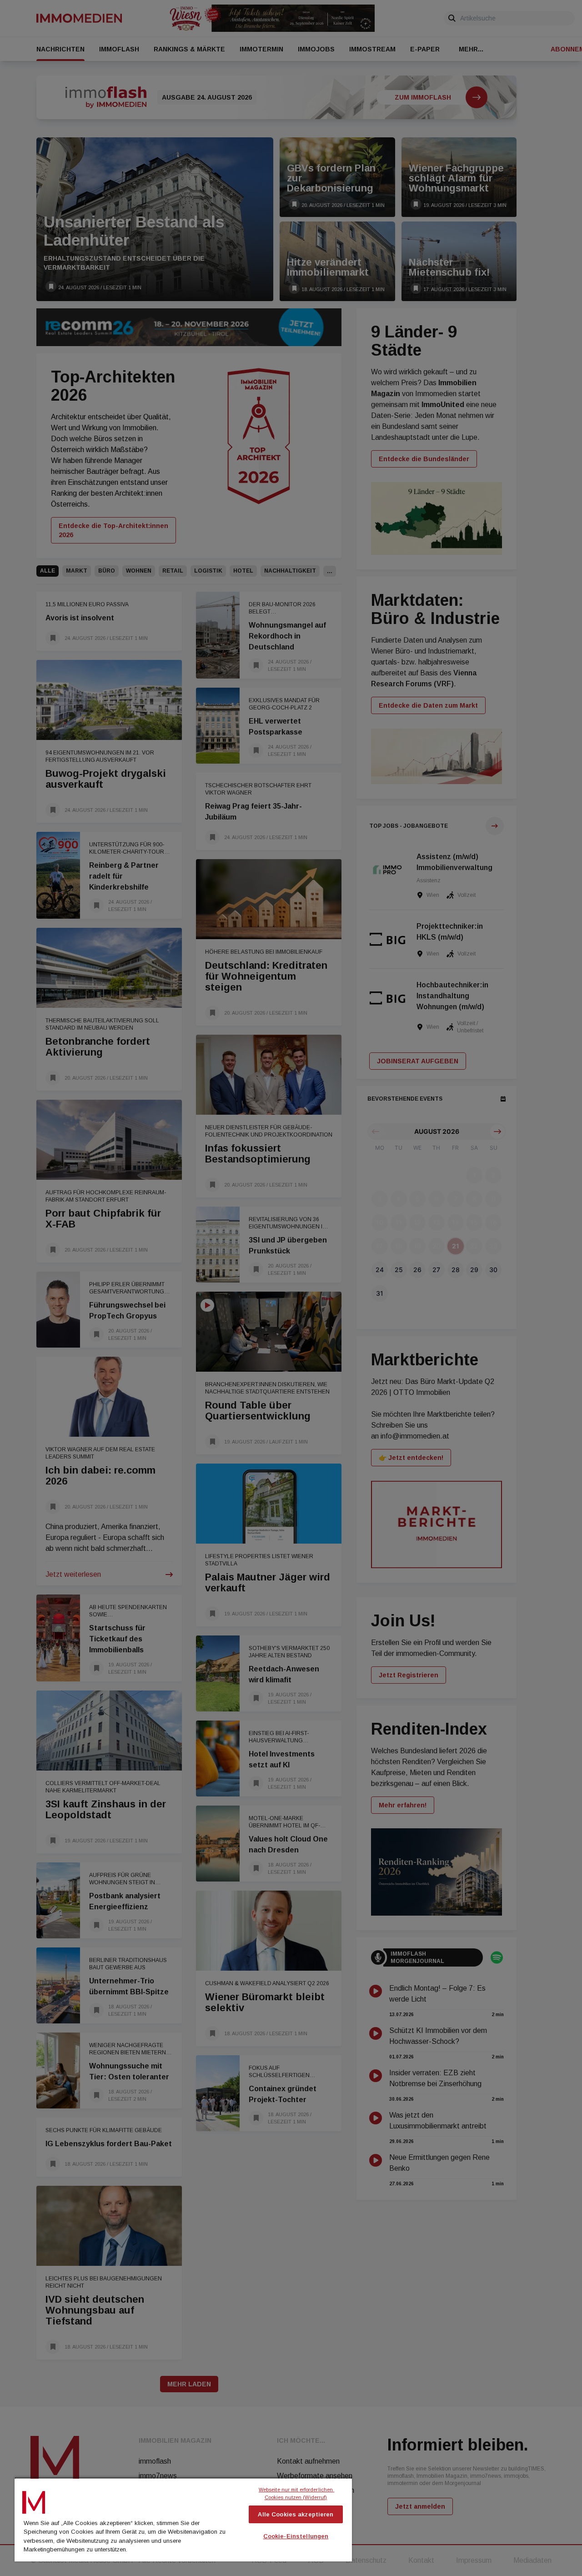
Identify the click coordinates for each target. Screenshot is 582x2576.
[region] (183, 2519)
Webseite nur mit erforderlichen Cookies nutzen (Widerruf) (297, 2493)
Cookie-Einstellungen (296, 2536)
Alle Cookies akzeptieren (296, 2514)
